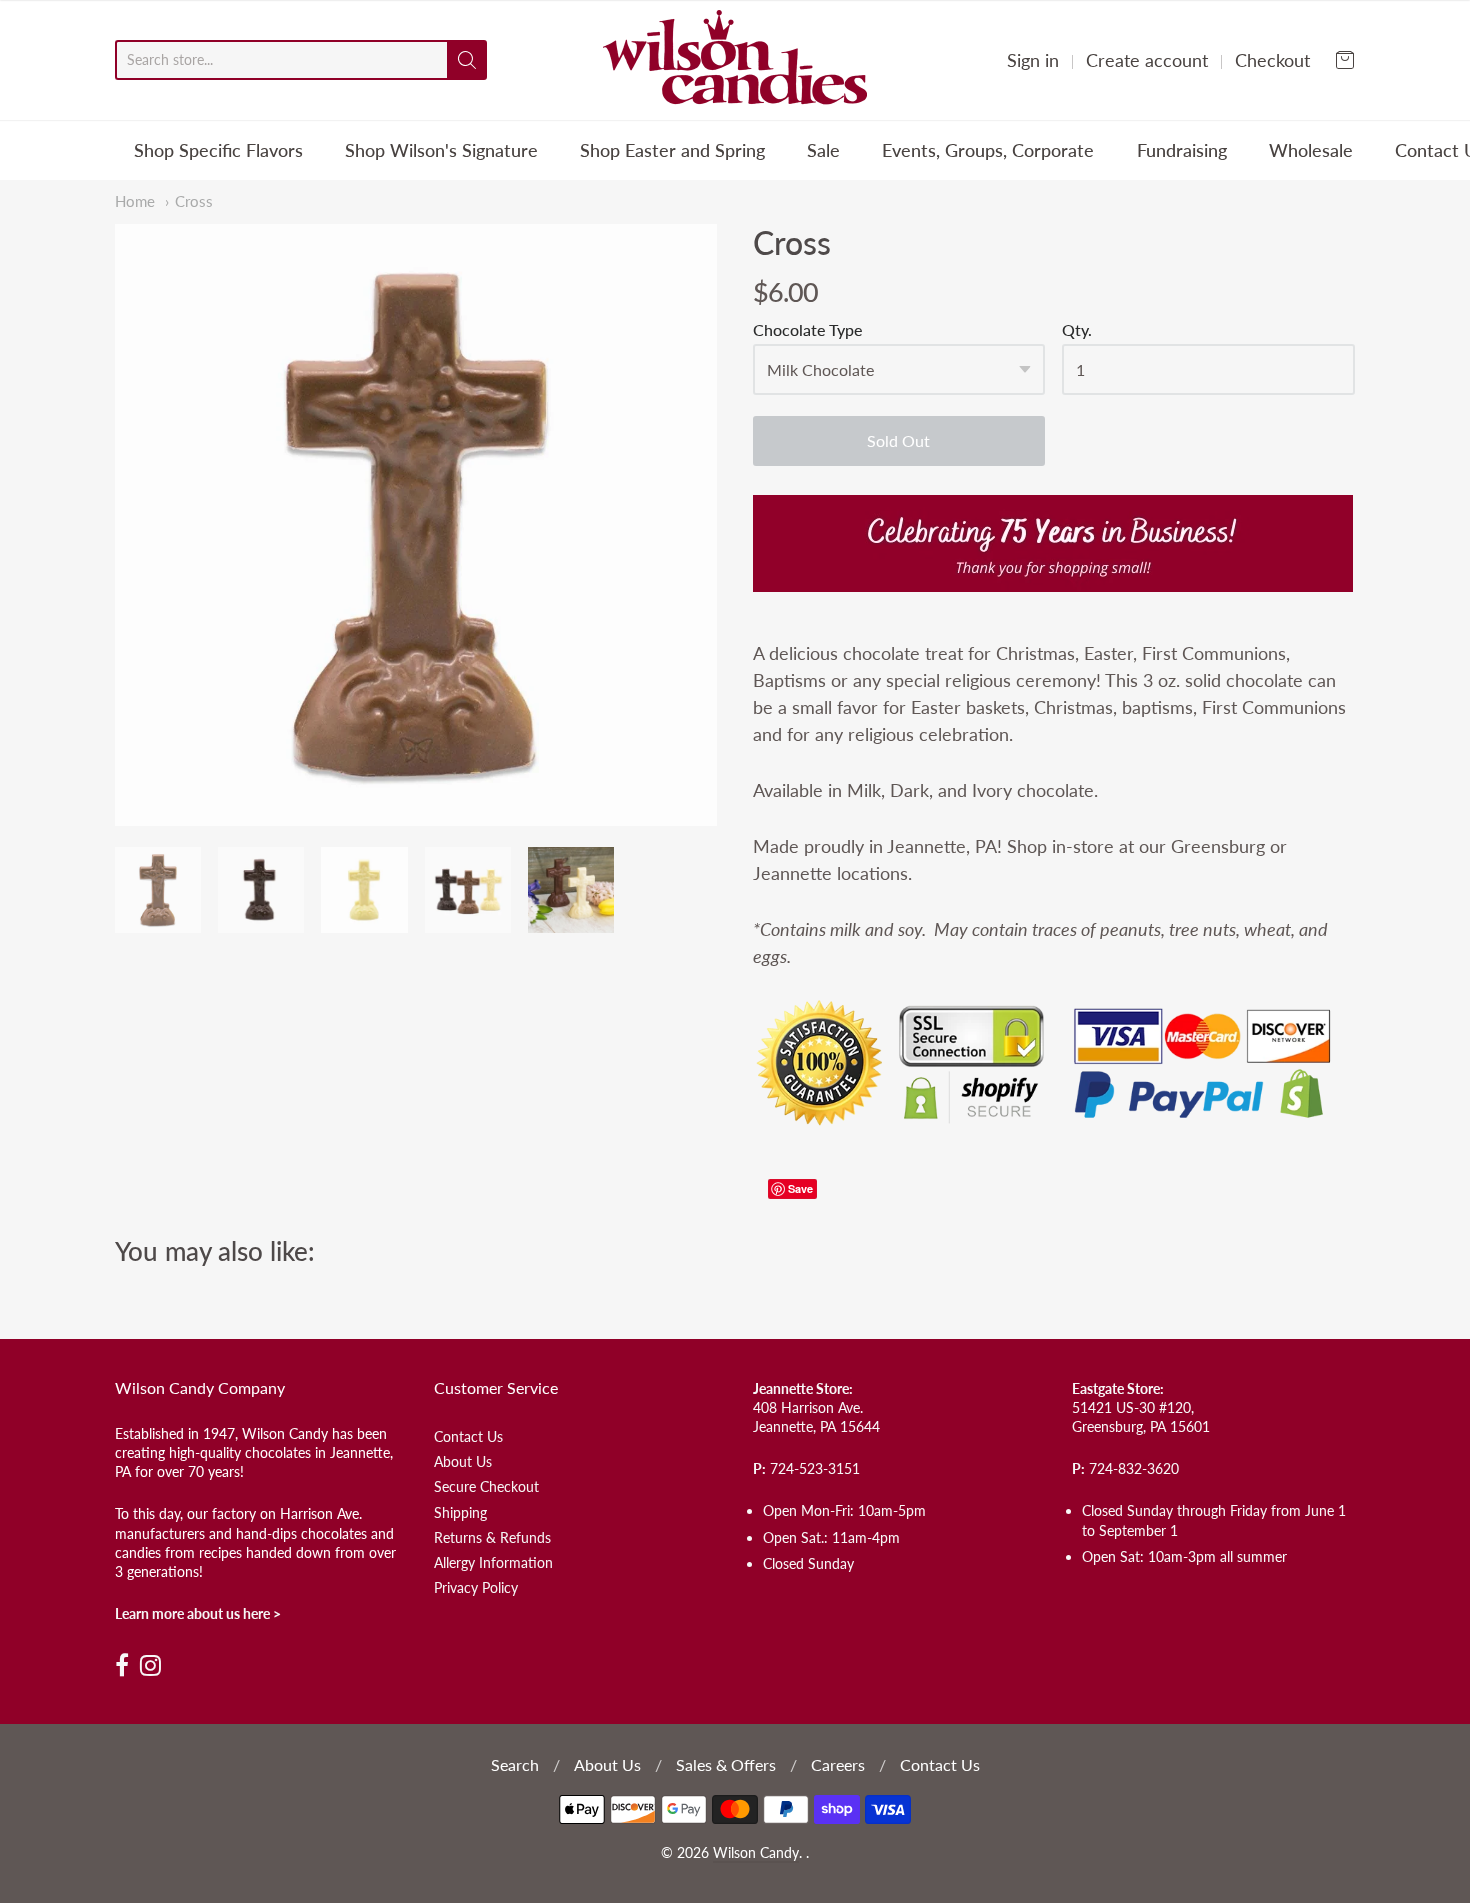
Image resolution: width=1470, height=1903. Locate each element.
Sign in (1033, 60)
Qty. (1077, 330)
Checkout (1272, 60)
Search (515, 1764)
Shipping (460, 1512)
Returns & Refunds (492, 1537)
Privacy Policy (476, 1587)
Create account (1147, 60)
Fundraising (1182, 150)
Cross (194, 201)
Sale (823, 150)
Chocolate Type (807, 330)
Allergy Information (493, 1562)
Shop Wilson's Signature (441, 150)
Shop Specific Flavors (218, 150)
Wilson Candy (756, 1853)
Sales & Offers (726, 1764)
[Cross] (416, 525)
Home (135, 201)
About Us (463, 1461)
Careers (838, 1764)
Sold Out (898, 440)
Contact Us (468, 1436)
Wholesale (1311, 150)
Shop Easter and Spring (672, 150)
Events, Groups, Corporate (988, 150)
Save (800, 1188)
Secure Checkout (486, 1486)
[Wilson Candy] (735, 60)
